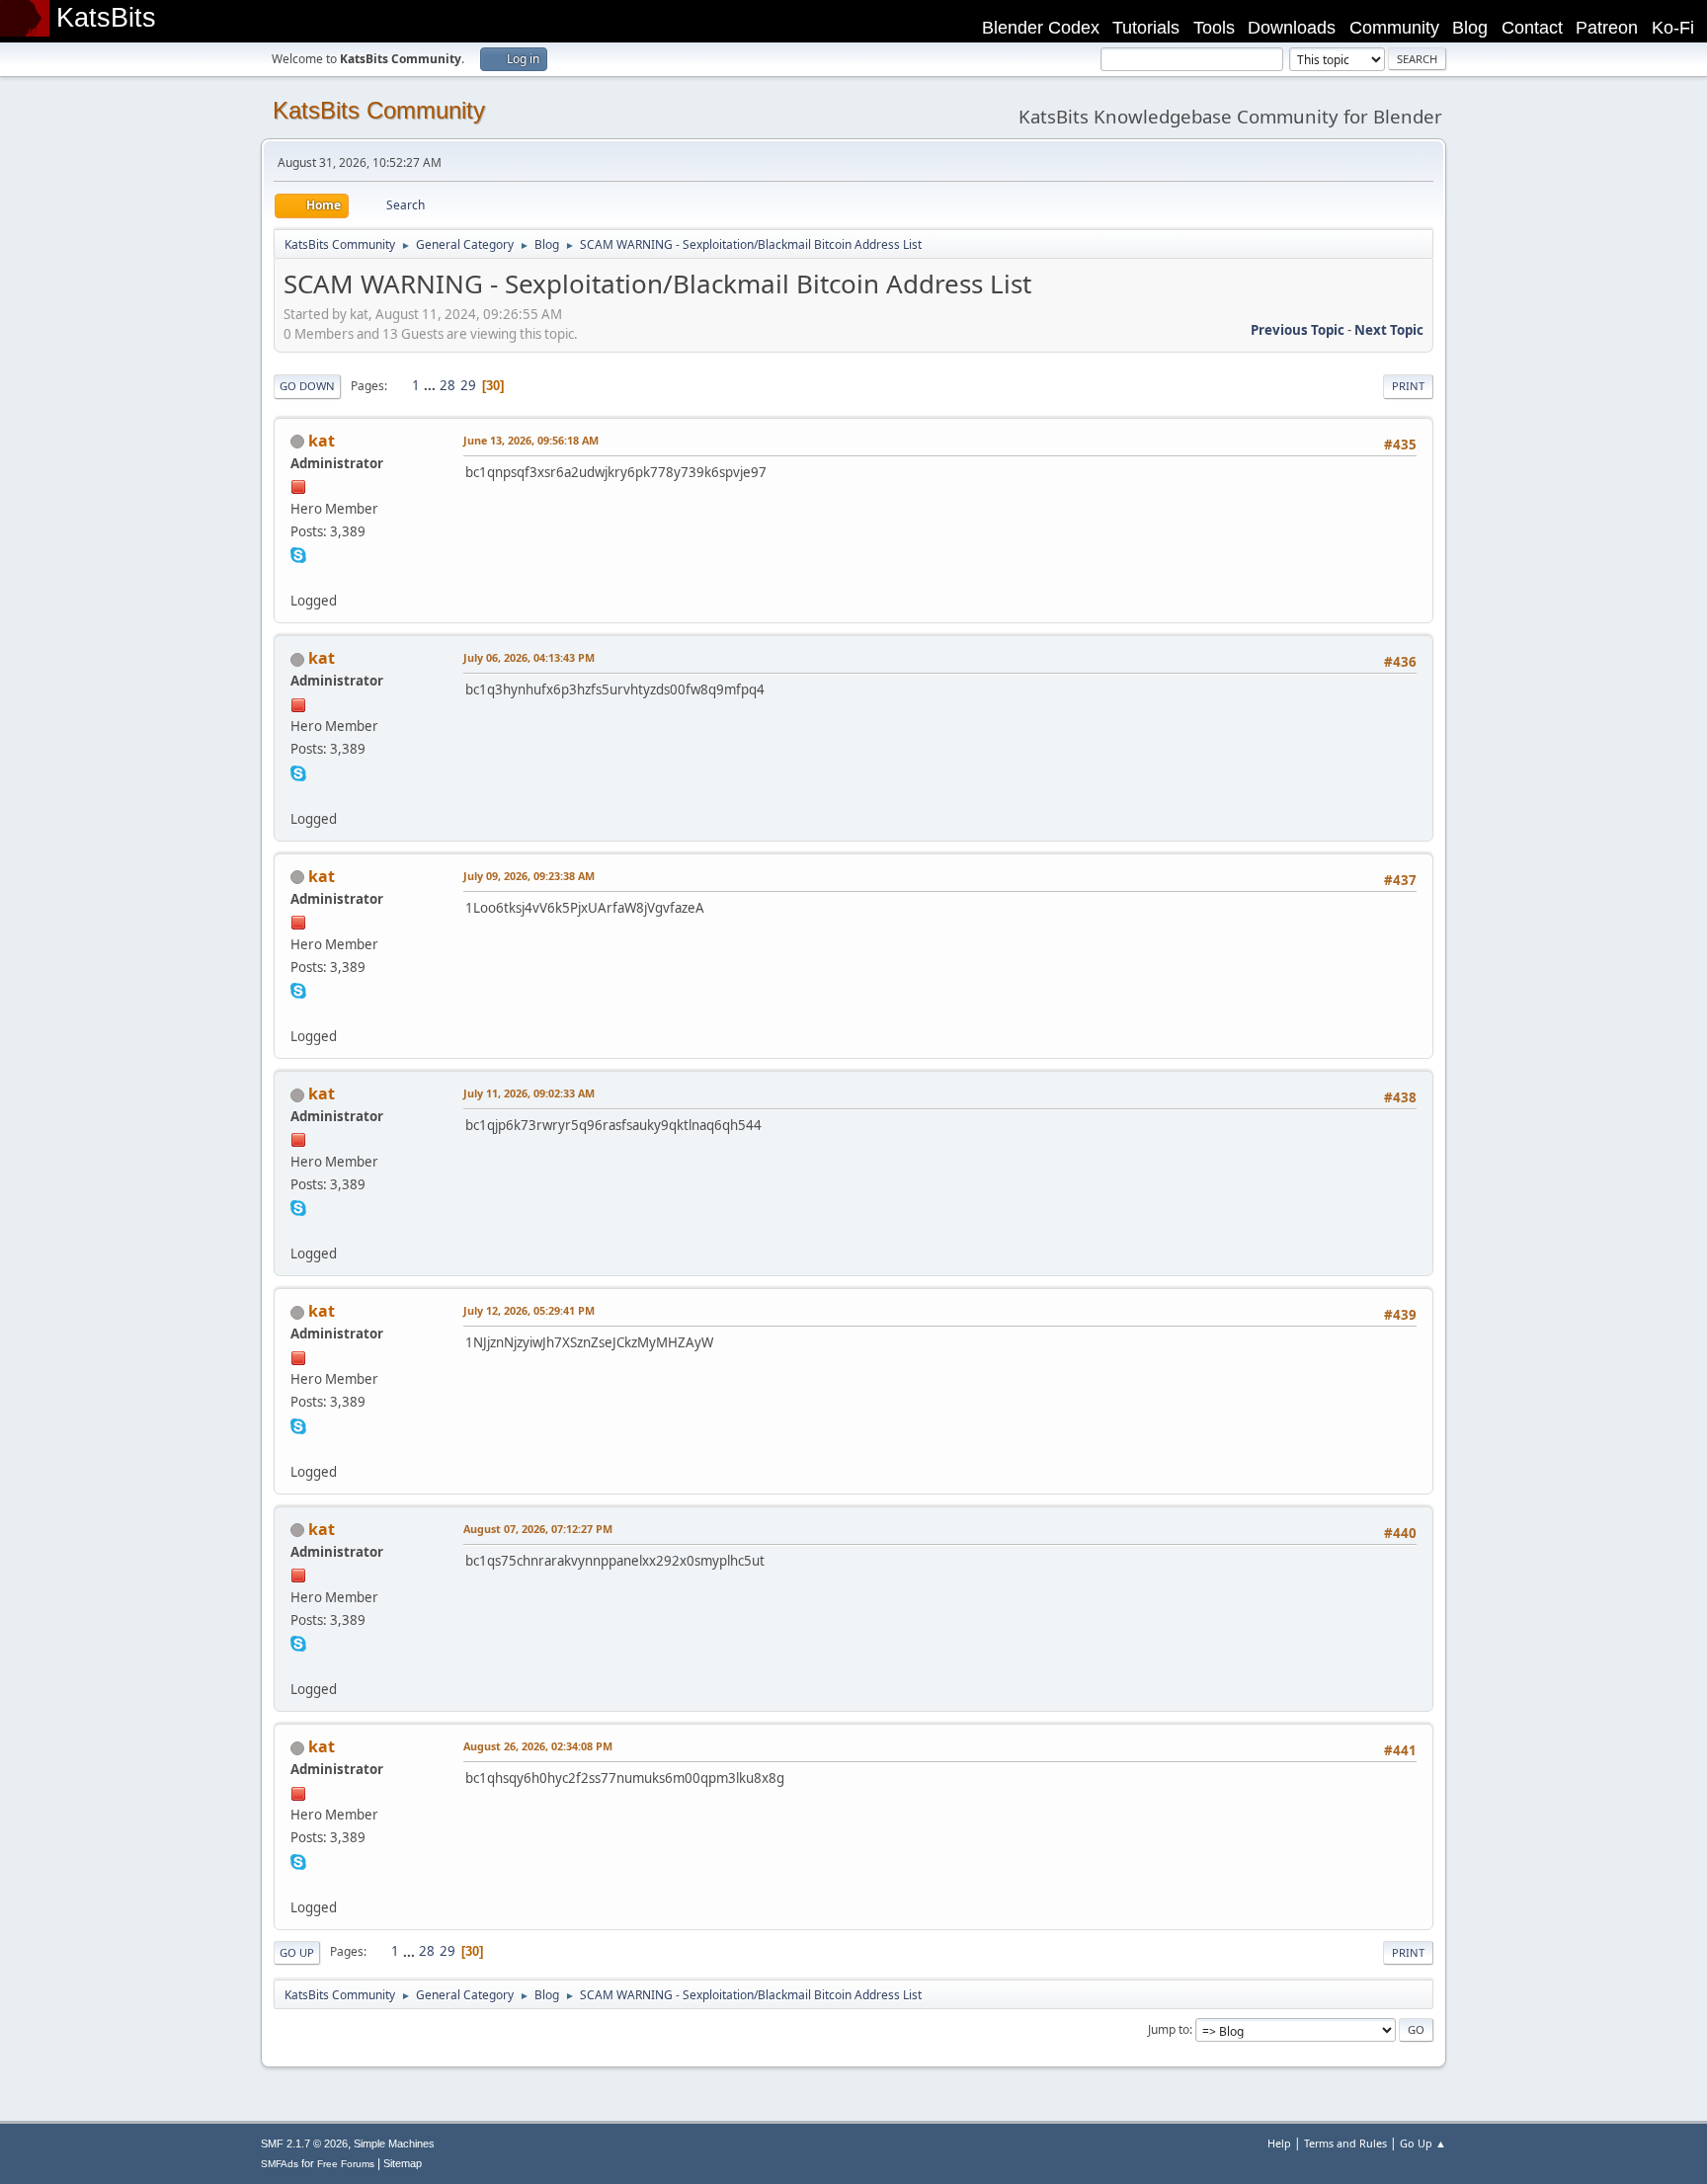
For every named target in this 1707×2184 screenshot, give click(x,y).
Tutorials (1146, 28)
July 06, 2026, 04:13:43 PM (529, 657)
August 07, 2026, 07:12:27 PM (538, 1529)
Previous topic (1298, 330)
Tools (1214, 28)
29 (468, 385)
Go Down (307, 386)
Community (1394, 28)
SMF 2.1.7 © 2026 (304, 2144)
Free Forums (346, 2164)
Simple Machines (394, 2144)
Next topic (1389, 330)
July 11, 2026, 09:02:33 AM (529, 1093)
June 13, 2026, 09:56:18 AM (531, 440)
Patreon (1607, 28)
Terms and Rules (1345, 2143)
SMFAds (280, 2164)
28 (447, 385)
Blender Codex (1041, 28)
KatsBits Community (379, 110)
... (431, 385)
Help (1279, 2143)
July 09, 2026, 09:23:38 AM (529, 876)
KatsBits (106, 18)
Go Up (297, 1952)
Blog (1470, 28)
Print (1408, 386)
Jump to (1169, 2029)
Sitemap (403, 2163)
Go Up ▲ (1423, 2143)
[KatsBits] (298, 577)
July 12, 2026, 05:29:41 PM (529, 1310)
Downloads (1292, 28)
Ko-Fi (1673, 28)
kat (322, 441)
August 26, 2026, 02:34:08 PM (538, 1746)
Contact (1532, 28)
